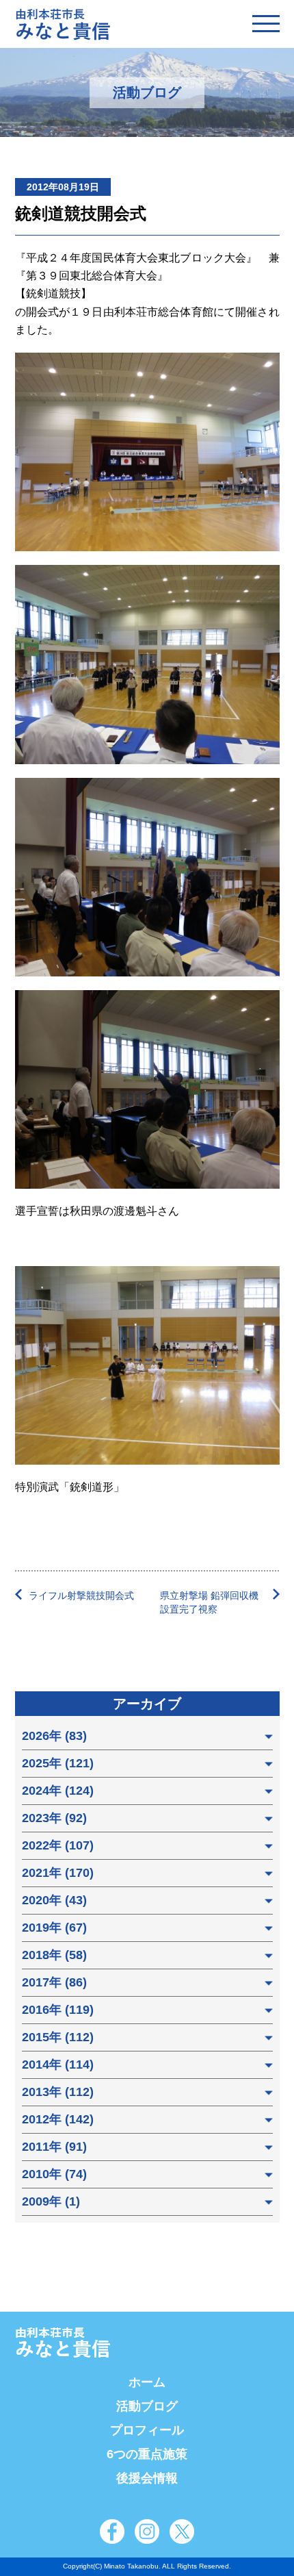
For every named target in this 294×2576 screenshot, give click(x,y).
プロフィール (147, 2430)
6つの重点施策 (147, 2454)
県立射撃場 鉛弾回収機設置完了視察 (209, 1602)
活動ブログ (147, 2406)
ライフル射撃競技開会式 (81, 1595)
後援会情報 (147, 2478)
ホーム (147, 2382)
